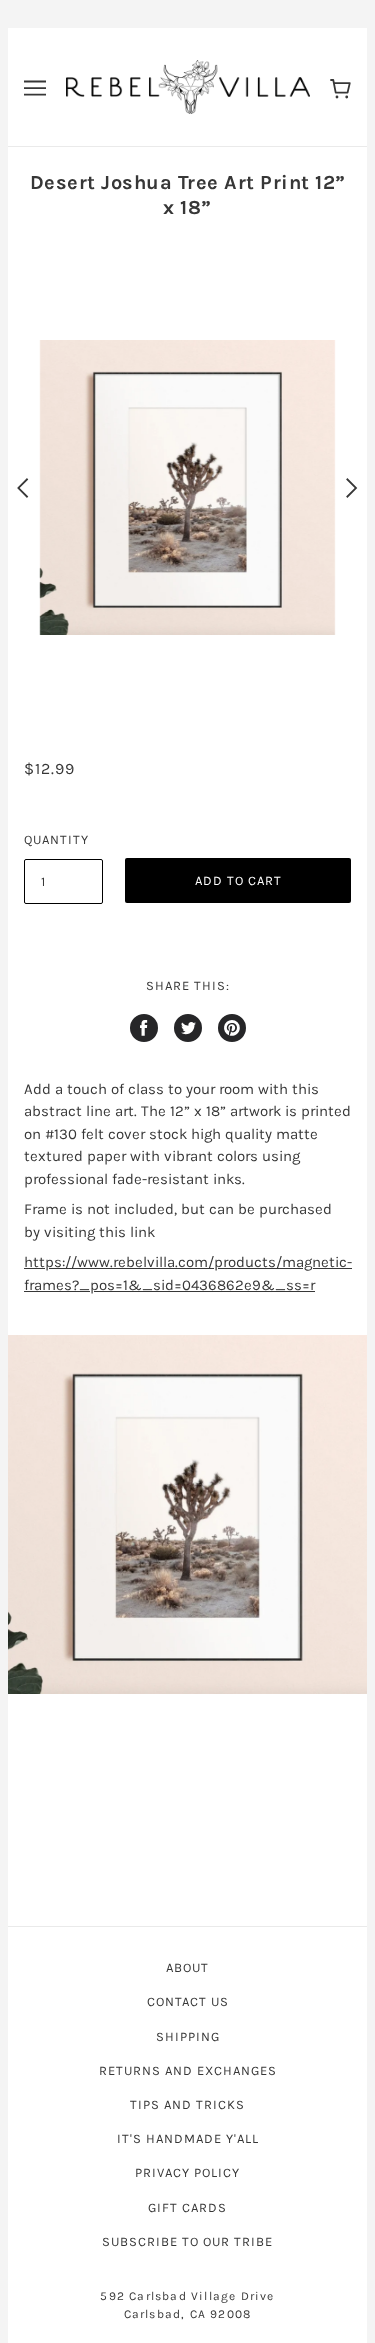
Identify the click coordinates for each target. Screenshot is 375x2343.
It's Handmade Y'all (188, 2138)
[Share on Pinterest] (232, 1028)
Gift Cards (187, 2207)
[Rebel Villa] (188, 86)
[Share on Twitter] (188, 1028)
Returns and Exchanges (188, 2070)
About (187, 1967)
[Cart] (340, 87)
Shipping (188, 2036)
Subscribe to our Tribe (187, 2241)
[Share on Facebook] (144, 1028)
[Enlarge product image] (187, 1514)
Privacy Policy (187, 2172)
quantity (56, 839)
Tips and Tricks (187, 2104)
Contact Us (188, 2001)
